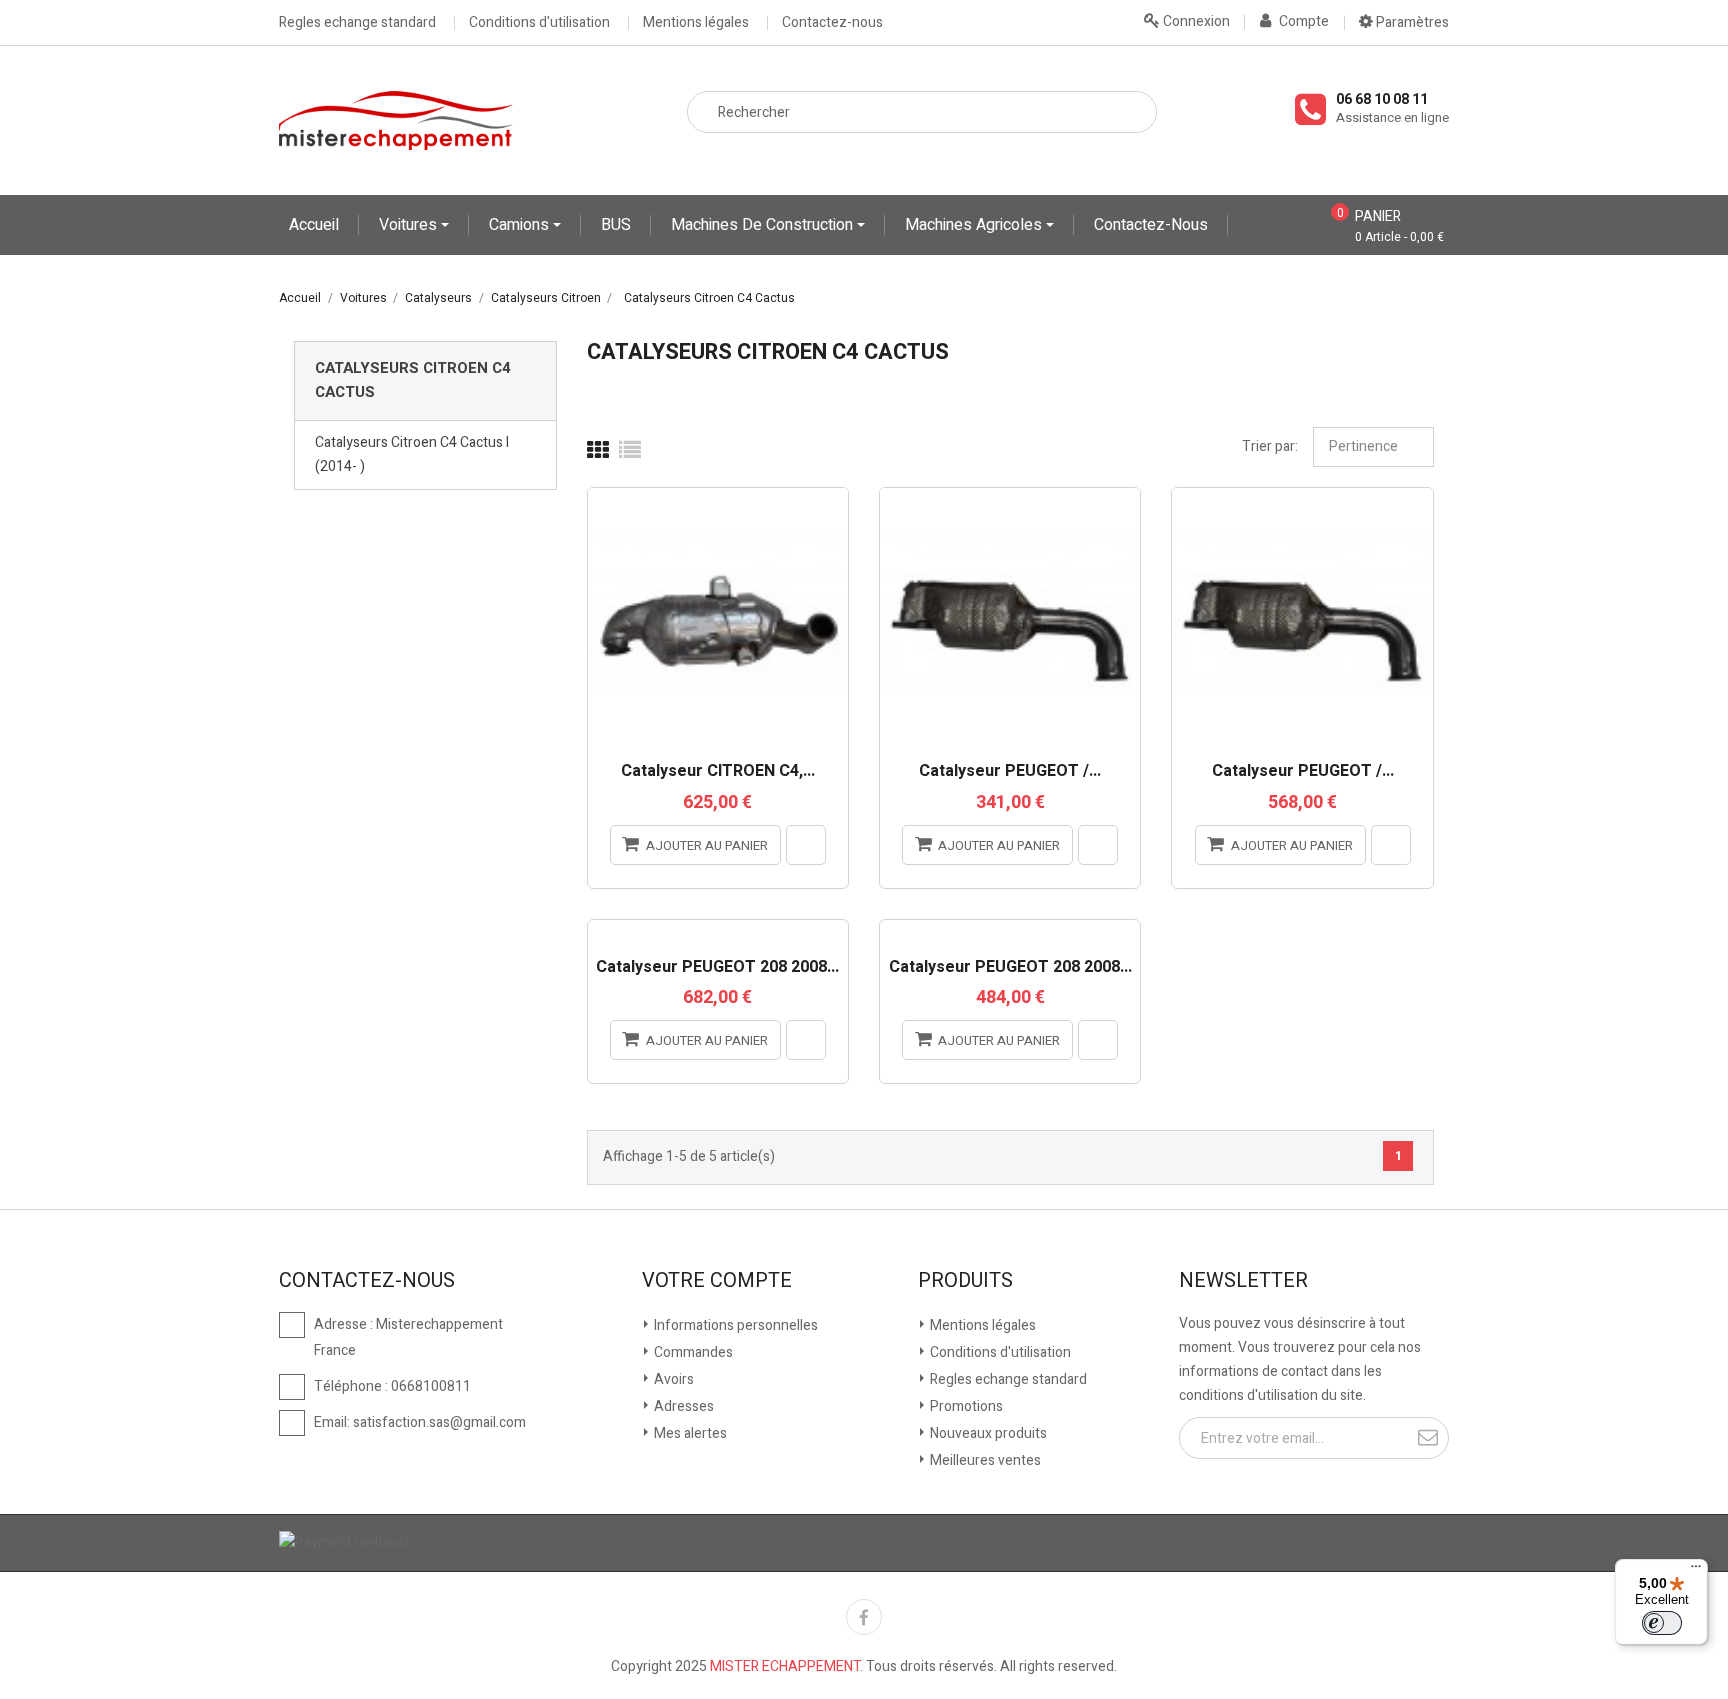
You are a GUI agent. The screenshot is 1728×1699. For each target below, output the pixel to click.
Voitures (410, 225)
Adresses (682, 1406)
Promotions (965, 1406)
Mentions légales (696, 23)
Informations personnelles (734, 1325)
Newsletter (1243, 1281)
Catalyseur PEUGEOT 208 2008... (717, 968)
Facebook (864, 1617)
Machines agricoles (975, 225)
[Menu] (1696, 1571)
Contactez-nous (832, 23)
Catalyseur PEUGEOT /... (1010, 772)
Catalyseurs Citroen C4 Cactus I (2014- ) (412, 454)
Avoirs (672, 1379)
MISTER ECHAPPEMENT (785, 1666)
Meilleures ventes (984, 1460)
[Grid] (598, 451)
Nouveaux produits (987, 1433)
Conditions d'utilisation (539, 23)
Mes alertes (689, 1433)
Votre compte (717, 1281)
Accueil (314, 225)
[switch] (1662, 1623)
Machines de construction (764, 225)
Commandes (692, 1352)
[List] (630, 451)
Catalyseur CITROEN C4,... (718, 772)
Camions (521, 225)
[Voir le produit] (806, 845)
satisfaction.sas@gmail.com (439, 1422)
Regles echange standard (357, 23)
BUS (616, 225)
